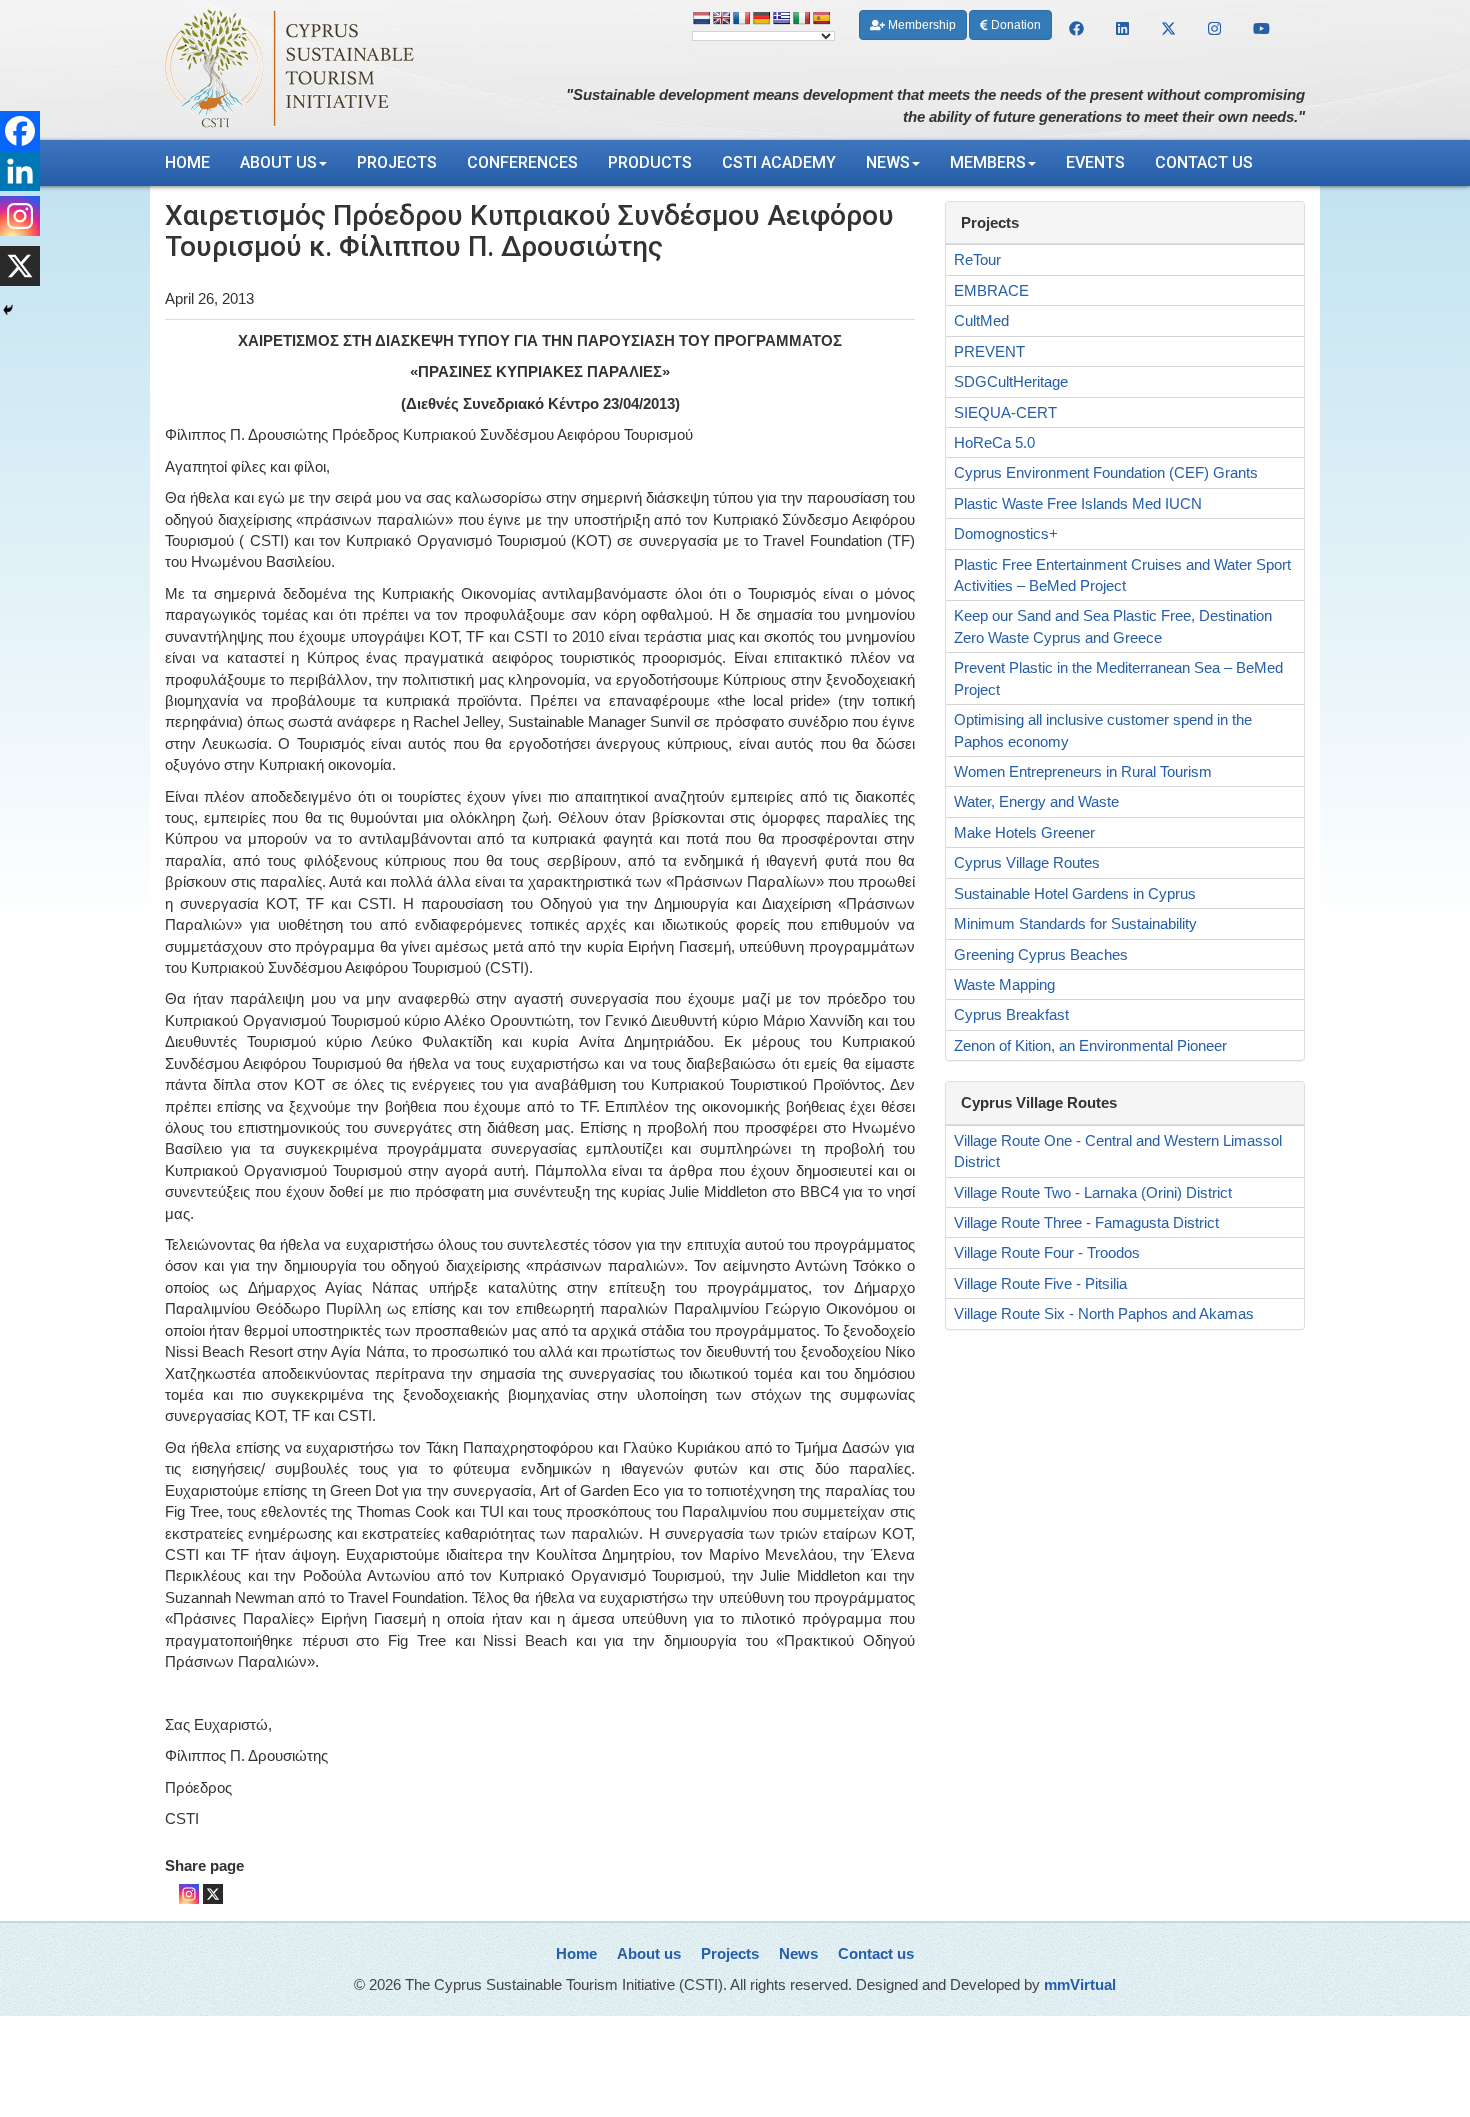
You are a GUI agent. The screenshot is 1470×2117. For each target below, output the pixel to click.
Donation (1014, 25)
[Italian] (801, 18)
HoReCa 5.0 (994, 442)
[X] (213, 1894)
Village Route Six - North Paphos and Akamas (1104, 1313)
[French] (741, 18)
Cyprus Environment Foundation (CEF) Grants (1106, 472)
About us (278, 162)
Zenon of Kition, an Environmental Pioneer (1090, 1045)
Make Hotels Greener (1024, 832)
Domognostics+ (1006, 533)
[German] (761, 18)
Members (988, 162)
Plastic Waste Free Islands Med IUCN (1078, 503)
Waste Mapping (1004, 984)
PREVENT (989, 351)
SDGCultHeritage (1011, 381)
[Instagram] (189, 1894)
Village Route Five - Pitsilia (1040, 1283)
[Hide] (8, 310)
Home (187, 162)
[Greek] (781, 18)
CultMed (981, 320)
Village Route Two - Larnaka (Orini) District (1093, 1192)
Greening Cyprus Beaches (1041, 954)
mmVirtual (1080, 1984)
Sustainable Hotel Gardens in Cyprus (1075, 893)
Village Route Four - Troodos (1047, 1252)
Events (1095, 162)
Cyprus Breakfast (1011, 1014)
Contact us (1204, 162)
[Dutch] (701, 18)
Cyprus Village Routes (1027, 862)
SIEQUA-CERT (1005, 412)
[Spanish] (821, 18)
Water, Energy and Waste (1036, 801)
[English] (721, 18)
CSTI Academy (779, 162)
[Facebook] (20, 131)
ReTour (977, 259)
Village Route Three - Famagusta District (1086, 1222)
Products (650, 162)
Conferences (522, 162)
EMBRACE (991, 290)
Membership (920, 25)
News (888, 162)
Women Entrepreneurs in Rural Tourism (1083, 771)
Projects (397, 162)
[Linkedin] (20, 171)
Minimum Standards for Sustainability (1075, 923)
